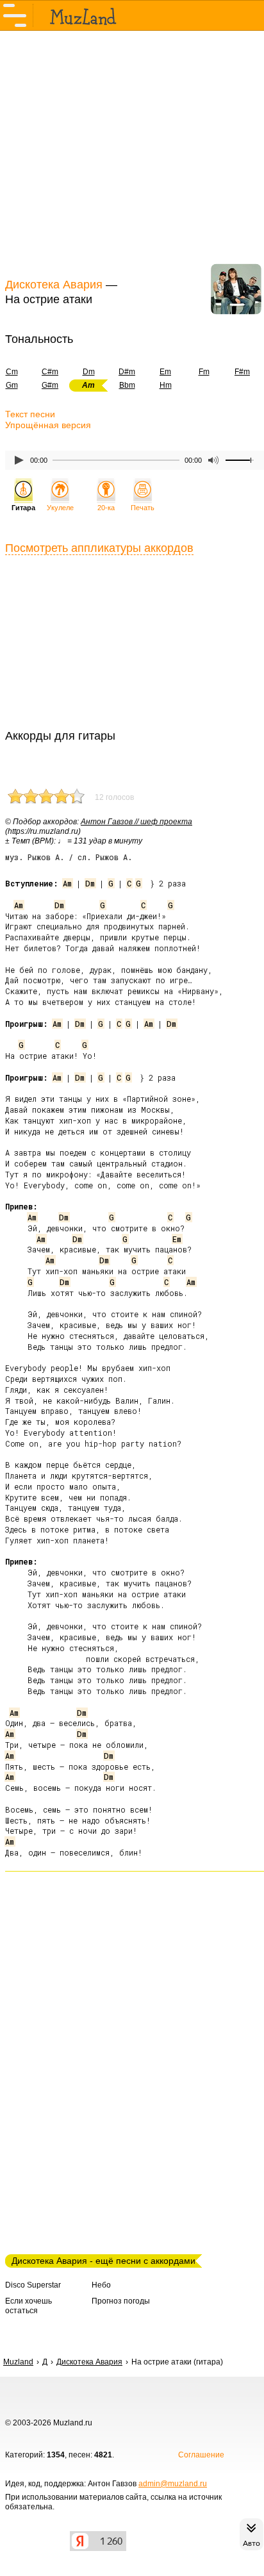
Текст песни (30, 414)
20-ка (106, 508)
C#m (50, 372)
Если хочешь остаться (29, 2306)
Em (165, 372)
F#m (242, 372)
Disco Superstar (33, 2285)
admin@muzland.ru (173, 2484)
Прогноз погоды (121, 2301)
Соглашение (201, 2455)
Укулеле (60, 508)
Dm (89, 372)
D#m (127, 372)
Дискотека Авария (54, 285)
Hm (166, 385)
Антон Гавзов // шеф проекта (136, 822)
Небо (101, 2285)
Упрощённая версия (48, 425)
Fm (204, 372)
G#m (50, 385)
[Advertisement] (132, 153)
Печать (143, 508)
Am (67, 883)
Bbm (127, 385)
